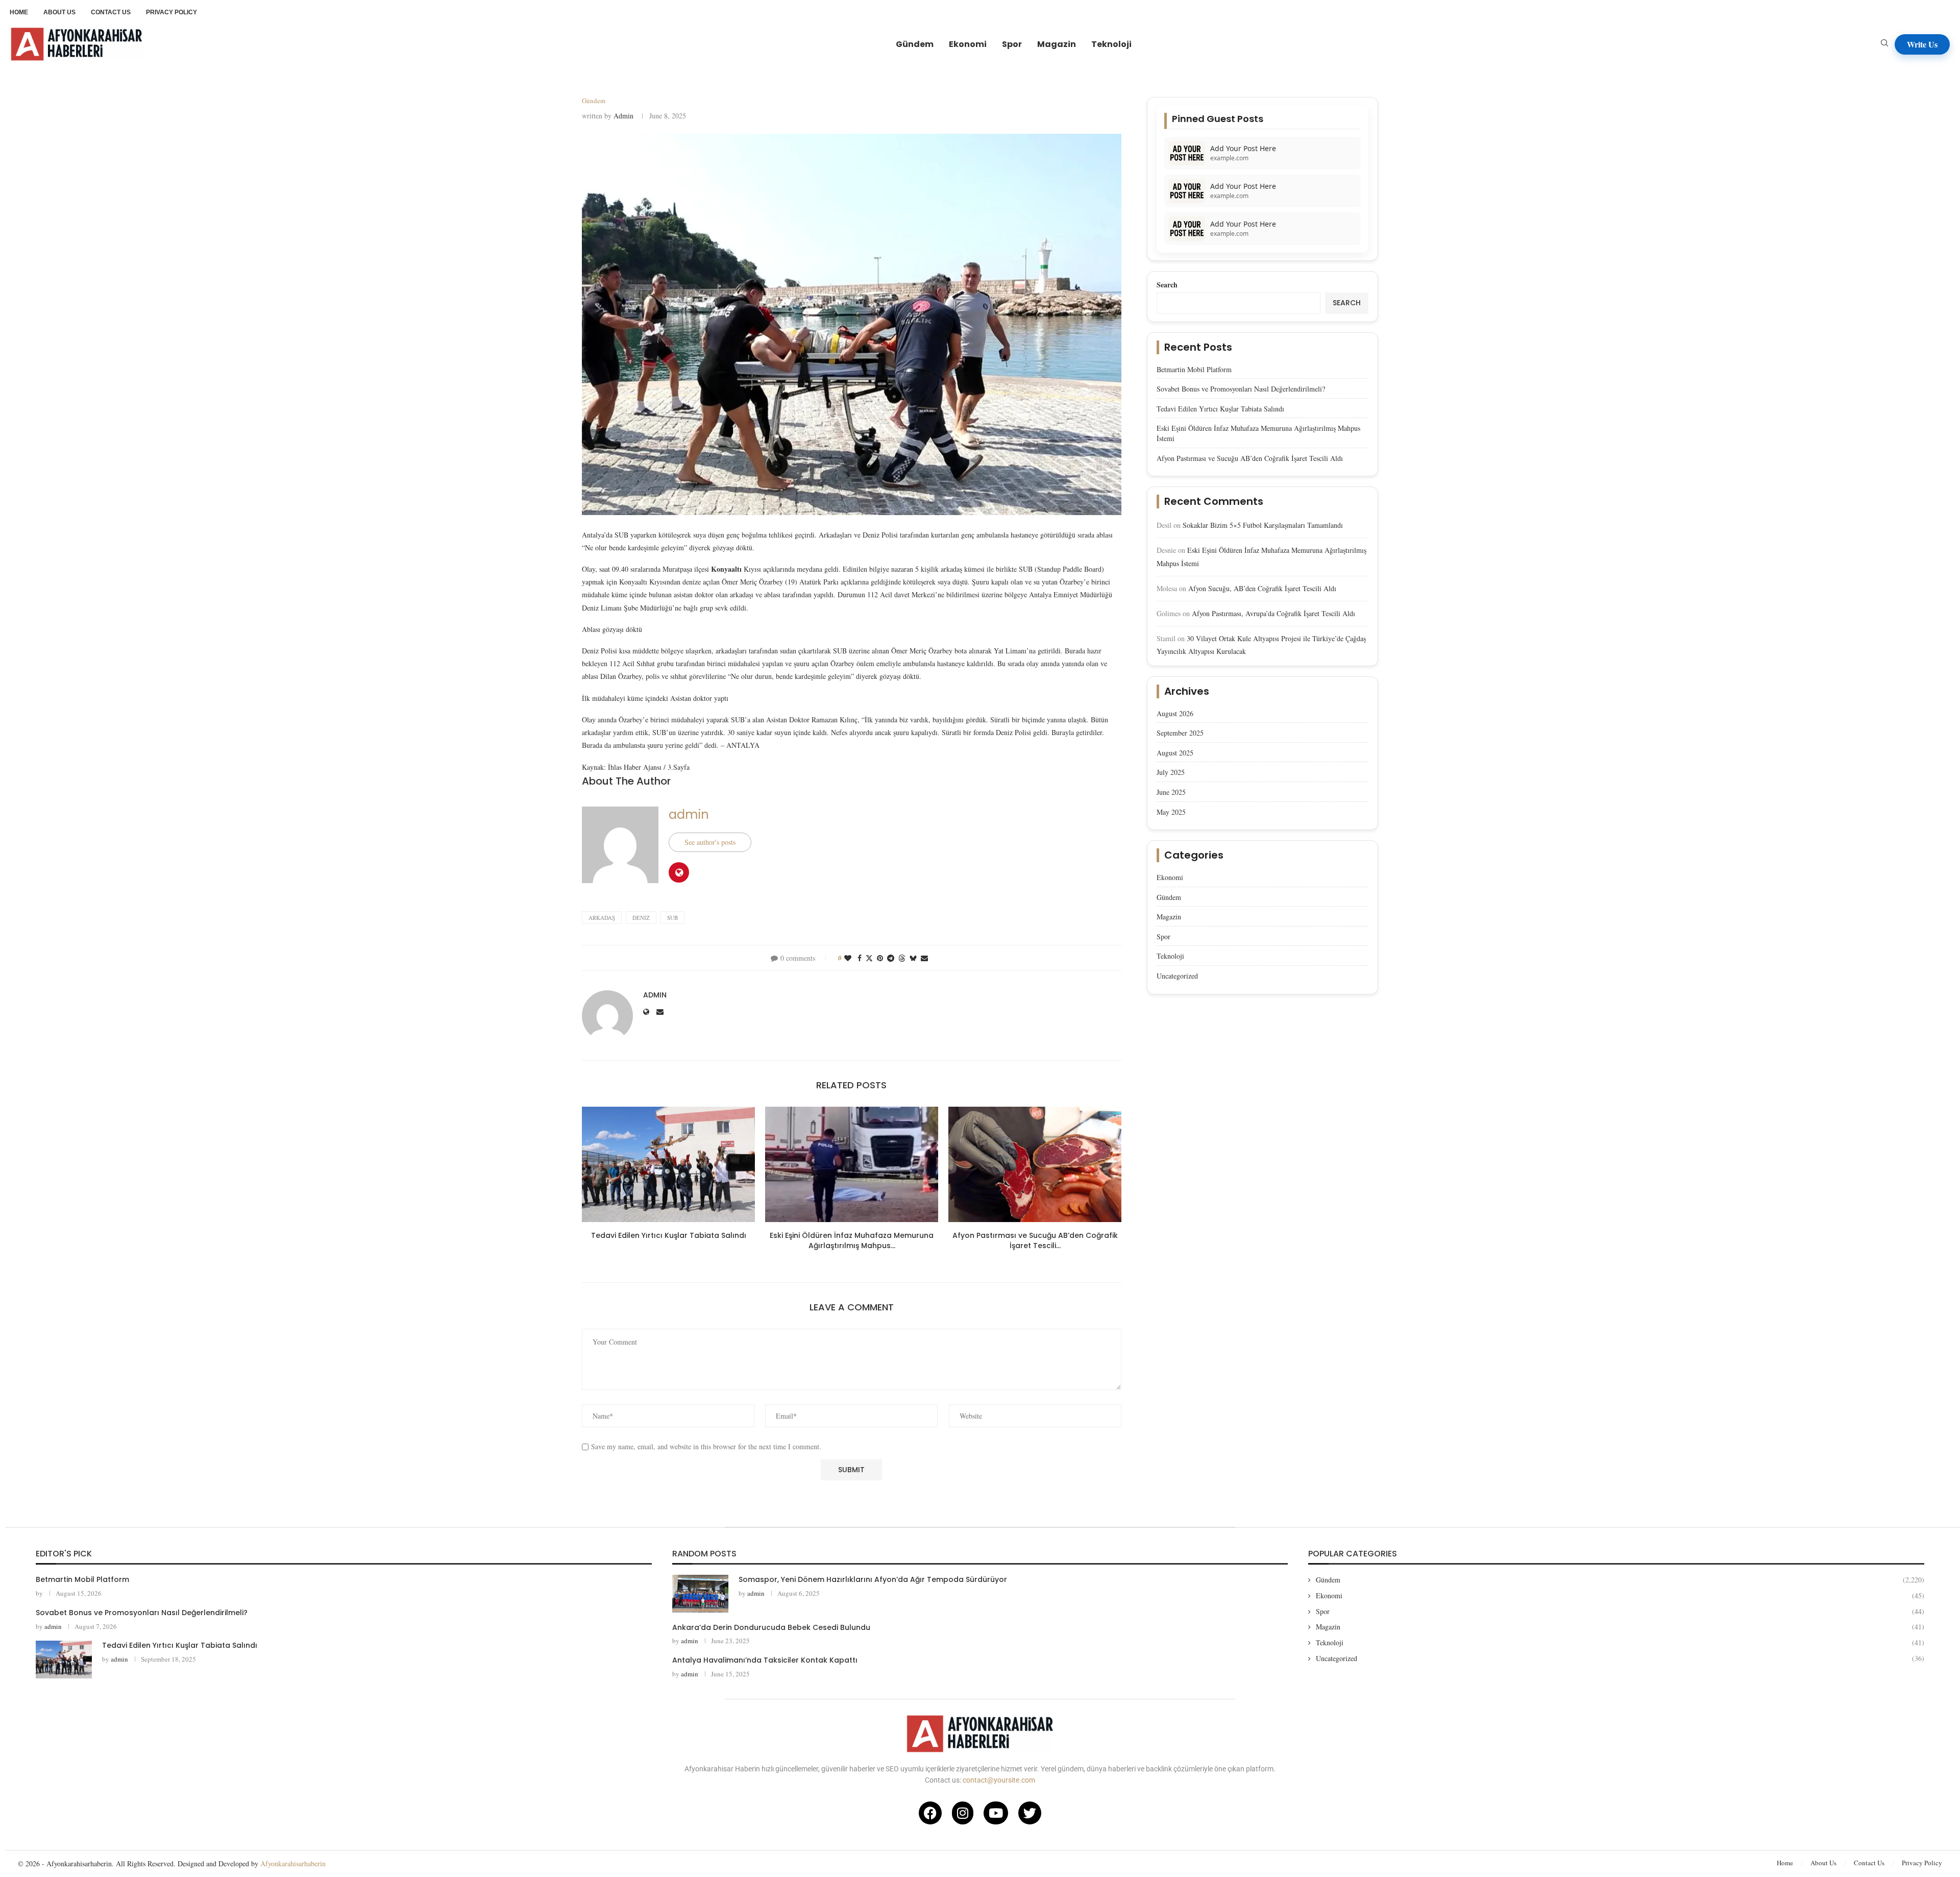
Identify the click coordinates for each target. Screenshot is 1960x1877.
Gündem (915, 44)
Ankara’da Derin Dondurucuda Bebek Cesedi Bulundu (771, 1627)
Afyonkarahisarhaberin (293, 1863)
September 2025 (1180, 733)
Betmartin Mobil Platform (1194, 369)
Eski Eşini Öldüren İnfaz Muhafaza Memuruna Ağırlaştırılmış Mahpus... (852, 1240)
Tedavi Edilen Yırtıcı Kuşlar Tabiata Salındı (669, 1235)
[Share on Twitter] (869, 958)
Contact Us (1869, 1863)
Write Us (1922, 44)
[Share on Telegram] (891, 958)
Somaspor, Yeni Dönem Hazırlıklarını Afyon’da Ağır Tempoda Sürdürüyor (873, 1579)
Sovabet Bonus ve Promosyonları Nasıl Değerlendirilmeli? (1241, 389)
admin (623, 116)
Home (1785, 1863)
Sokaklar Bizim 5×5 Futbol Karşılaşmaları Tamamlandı (1263, 525)
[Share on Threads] (902, 958)
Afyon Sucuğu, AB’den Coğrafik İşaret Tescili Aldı (1262, 588)
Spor (1012, 44)
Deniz (641, 918)
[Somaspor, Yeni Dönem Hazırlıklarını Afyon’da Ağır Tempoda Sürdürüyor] (700, 1593)
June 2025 (1171, 792)
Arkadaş (602, 918)
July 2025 (1171, 772)
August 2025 (1175, 753)
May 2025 (1171, 812)
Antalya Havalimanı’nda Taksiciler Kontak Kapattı (765, 1660)
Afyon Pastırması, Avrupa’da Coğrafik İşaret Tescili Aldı (1273, 613)
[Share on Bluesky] (913, 958)
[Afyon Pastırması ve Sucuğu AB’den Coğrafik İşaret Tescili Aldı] (1035, 1164)
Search (1167, 285)
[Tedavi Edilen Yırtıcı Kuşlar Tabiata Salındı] (668, 1164)
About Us (1823, 1863)
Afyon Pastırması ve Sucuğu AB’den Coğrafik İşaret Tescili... (1035, 1240)
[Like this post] (848, 958)
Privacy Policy (1922, 1863)
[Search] (1884, 44)
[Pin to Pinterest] (880, 958)
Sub (672, 918)
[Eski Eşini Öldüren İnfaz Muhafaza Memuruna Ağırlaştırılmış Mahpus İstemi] (852, 1164)
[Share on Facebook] (860, 958)
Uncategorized (1177, 976)
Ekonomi (968, 44)
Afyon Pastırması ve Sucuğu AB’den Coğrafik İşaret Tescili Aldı (1250, 458)
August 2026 (1175, 713)
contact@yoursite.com (999, 1780)
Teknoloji (1111, 44)
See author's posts (710, 842)
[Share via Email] (924, 958)
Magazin (1057, 44)
